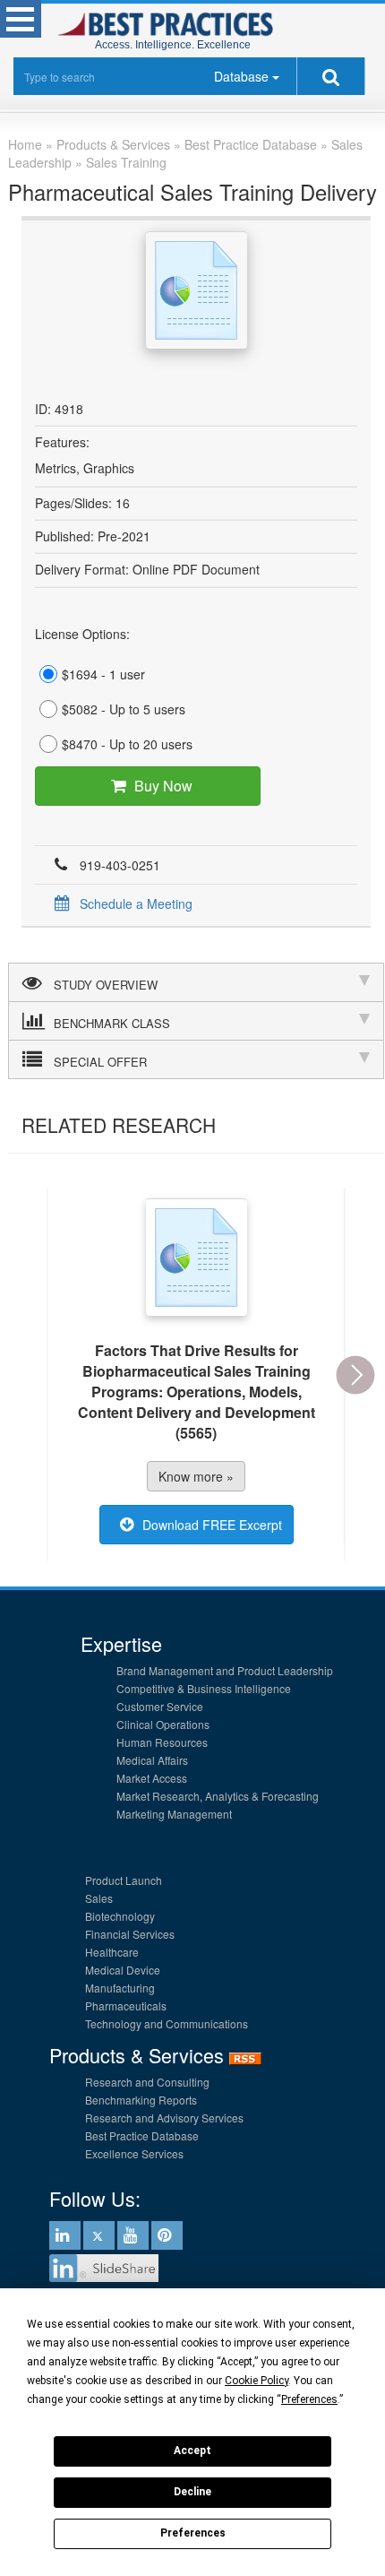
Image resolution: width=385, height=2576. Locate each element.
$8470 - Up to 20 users (127, 744)
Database (241, 76)
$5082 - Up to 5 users (124, 709)
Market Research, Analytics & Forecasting (218, 1796)
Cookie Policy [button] (257, 2381)
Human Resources (162, 1742)
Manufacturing (120, 1988)
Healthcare (112, 1952)
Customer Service (160, 1706)
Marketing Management (174, 1814)
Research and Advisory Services (164, 2118)
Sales (99, 1898)
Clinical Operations (163, 1724)
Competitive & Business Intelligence (204, 1688)
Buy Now (163, 786)
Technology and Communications (167, 2023)
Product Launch (124, 1880)
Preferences (193, 2533)
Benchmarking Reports (141, 2100)
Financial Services (130, 1934)
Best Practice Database (142, 2135)
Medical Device (123, 1970)
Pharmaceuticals (126, 2005)
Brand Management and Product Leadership (225, 1670)
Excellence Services (134, 2153)
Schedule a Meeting (136, 903)
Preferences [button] (309, 2399)
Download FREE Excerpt (212, 1525)
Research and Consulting (147, 2082)
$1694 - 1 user (103, 674)
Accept (192, 2451)
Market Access (152, 1778)
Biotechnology (120, 1916)
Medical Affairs (152, 1760)
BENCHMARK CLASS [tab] (112, 1023)
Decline (192, 2492)
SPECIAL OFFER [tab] (100, 1062)
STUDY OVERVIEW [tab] (106, 985)
